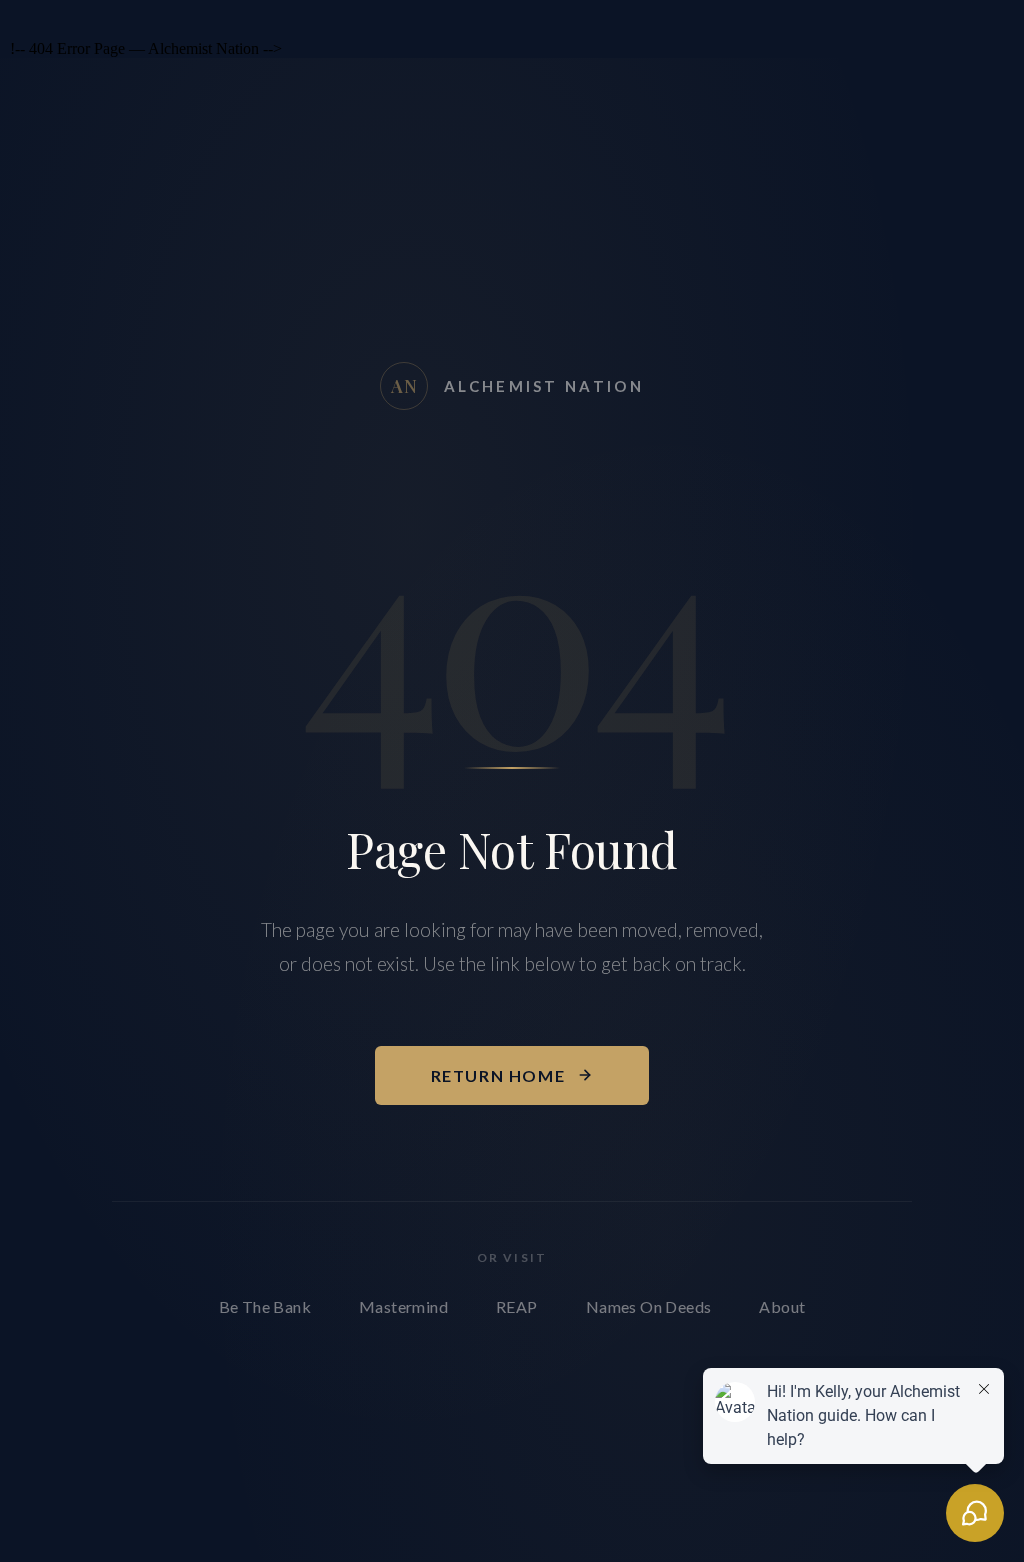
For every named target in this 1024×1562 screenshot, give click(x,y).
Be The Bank (265, 1306)
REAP (517, 1306)
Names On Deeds (649, 1306)
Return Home (498, 1075)
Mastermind (403, 1306)
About (782, 1306)
